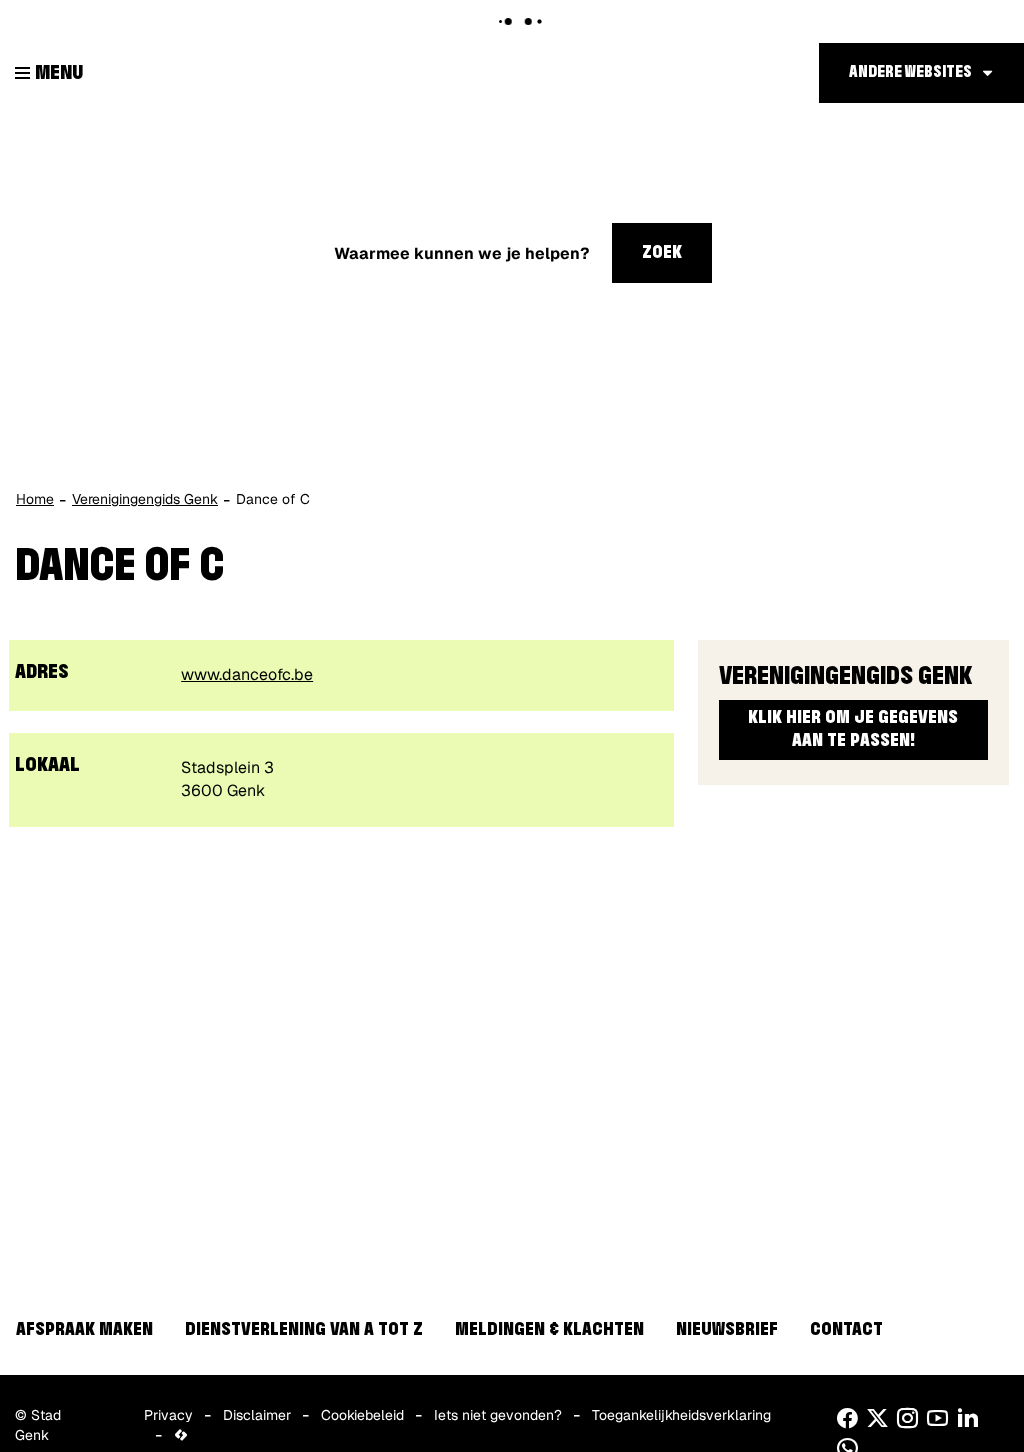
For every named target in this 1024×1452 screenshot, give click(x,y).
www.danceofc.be (247, 674)
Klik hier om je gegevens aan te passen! (853, 729)
